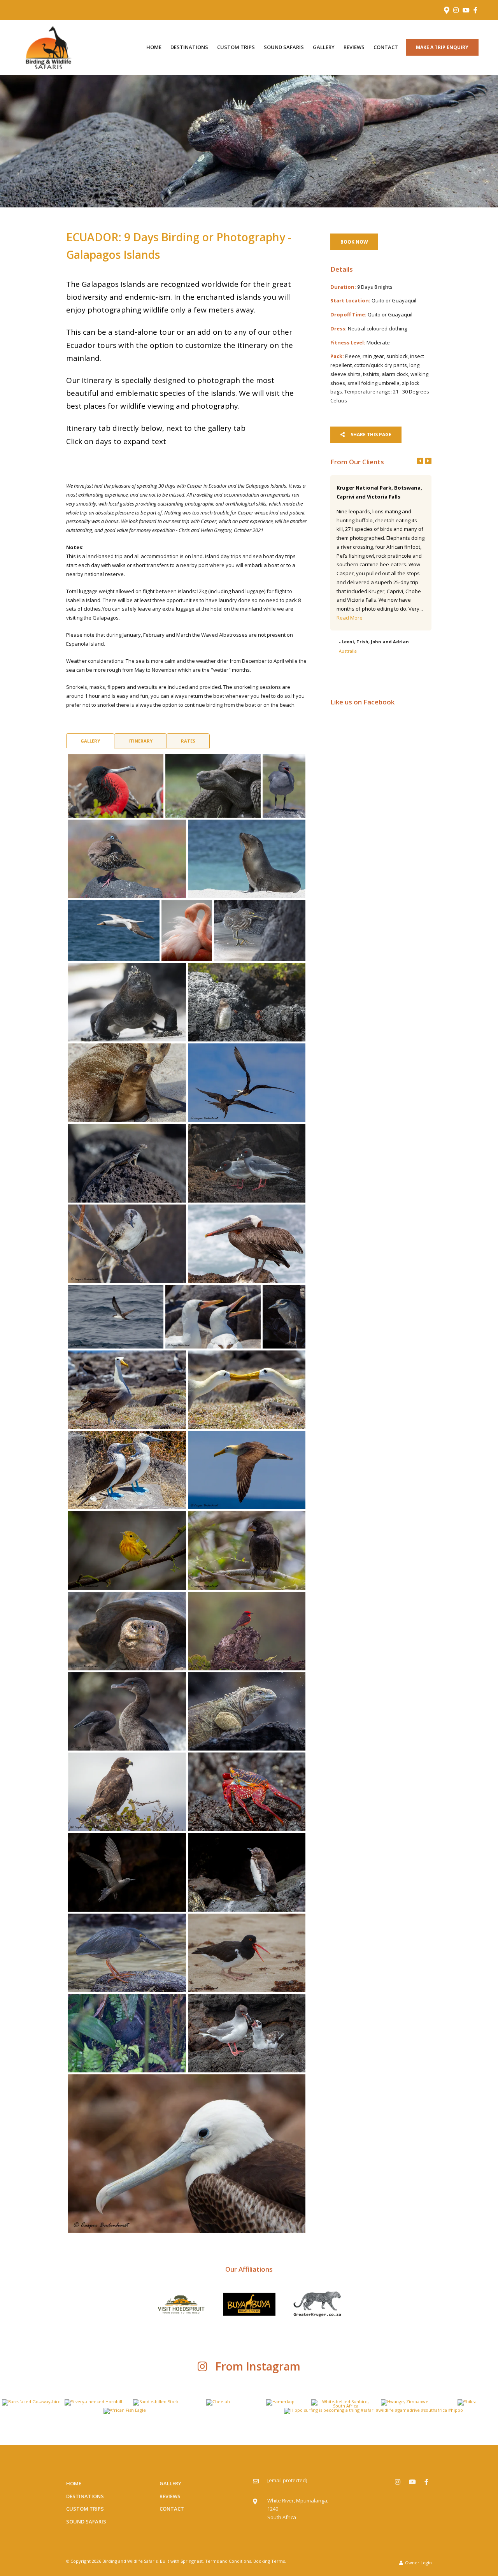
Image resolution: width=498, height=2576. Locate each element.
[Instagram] (456, 10)
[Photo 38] (187, 2154)
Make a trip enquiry (442, 47)
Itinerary (140, 741)
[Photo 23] (247, 1470)
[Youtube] (466, 10)
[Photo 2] (213, 786)
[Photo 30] (127, 1792)
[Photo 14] (247, 1163)
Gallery (324, 47)
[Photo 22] (127, 1470)
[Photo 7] (187, 931)
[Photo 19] (284, 1317)
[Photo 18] (213, 1317)
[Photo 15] (127, 1244)
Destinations (189, 47)
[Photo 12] (247, 1083)
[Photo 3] (284, 786)
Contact (386, 47)
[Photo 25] (247, 1551)
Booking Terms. (270, 2561)
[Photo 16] (247, 1244)
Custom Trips (236, 47)
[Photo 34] (127, 1953)
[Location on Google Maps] (446, 10)
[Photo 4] (127, 859)
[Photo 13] (127, 1163)
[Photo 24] (127, 1551)
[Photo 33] (247, 1872)
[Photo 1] (116, 786)
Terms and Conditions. (229, 2561)
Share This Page (370, 435)
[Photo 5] (247, 859)
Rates (188, 741)
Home (154, 47)
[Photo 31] (247, 1792)
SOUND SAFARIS (284, 47)
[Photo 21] (247, 1390)
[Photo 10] (247, 1003)
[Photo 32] (127, 1872)
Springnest (192, 2561)
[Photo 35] (247, 1953)
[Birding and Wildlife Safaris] (48, 47)
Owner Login (418, 2563)
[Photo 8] (260, 931)
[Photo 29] (247, 1712)
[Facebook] (475, 10)
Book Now (354, 242)
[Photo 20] (127, 1390)
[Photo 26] (127, 1631)
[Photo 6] (114, 931)
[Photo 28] (127, 1712)
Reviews (354, 47)
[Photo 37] (247, 2033)
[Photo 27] (247, 1631)
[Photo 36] (127, 2033)
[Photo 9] (127, 1003)
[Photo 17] (116, 1317)
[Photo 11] (127, 1083)
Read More (376, 591)
